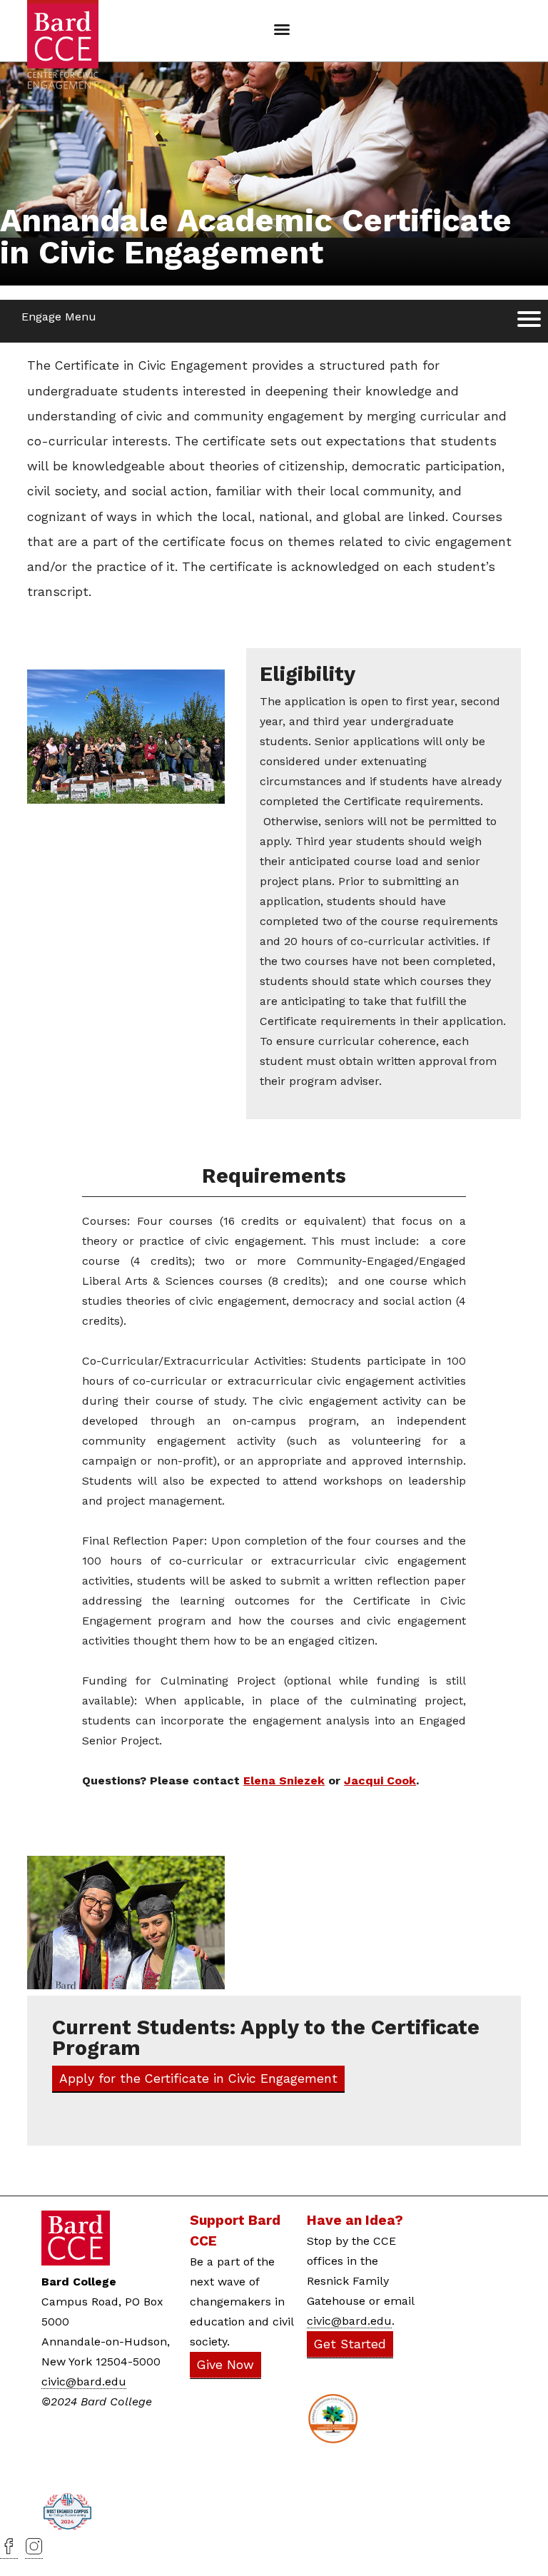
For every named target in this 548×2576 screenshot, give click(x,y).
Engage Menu (59, 317)
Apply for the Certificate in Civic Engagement (198, 2079)
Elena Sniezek (284, 1781)
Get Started (350, 2344)
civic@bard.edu (84, 2381)
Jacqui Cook (380, 1781)
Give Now (225, 2365)
